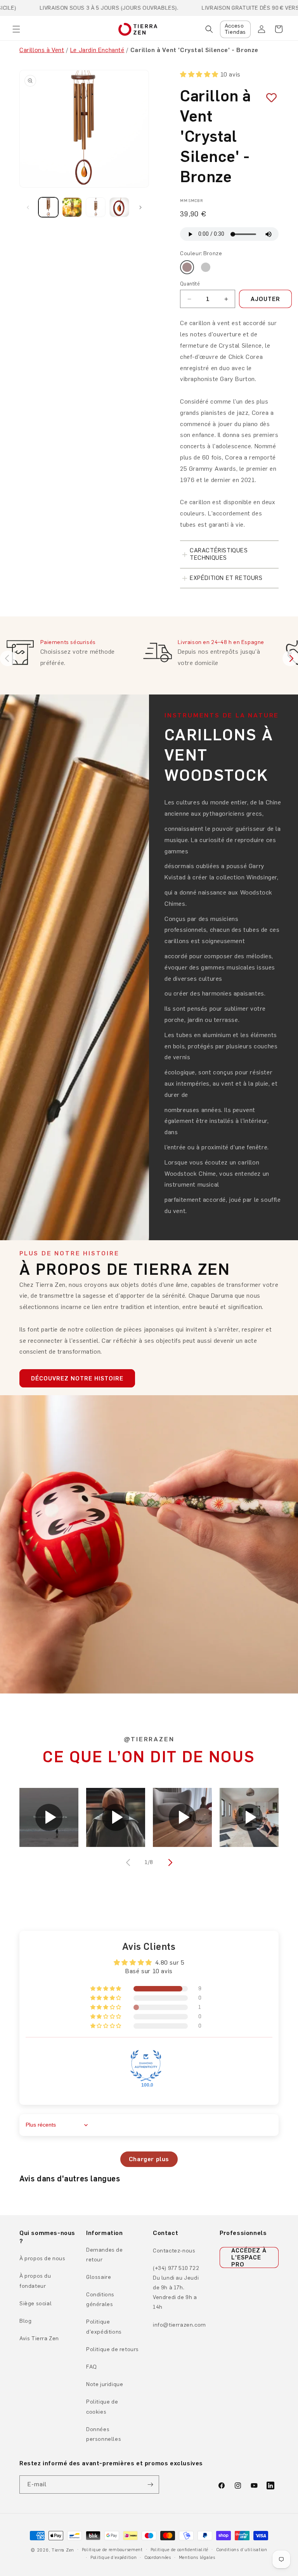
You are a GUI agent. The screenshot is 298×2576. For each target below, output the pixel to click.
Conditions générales (100, 2299)
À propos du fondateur (35, 2281)
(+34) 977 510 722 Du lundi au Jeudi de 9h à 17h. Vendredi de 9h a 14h (176, 2288)
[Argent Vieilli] (206, 267)
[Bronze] (187, 267)
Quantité (190, 284)
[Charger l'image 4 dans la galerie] (119, 207)
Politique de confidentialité (180, 2550)
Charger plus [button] (149, 2159)
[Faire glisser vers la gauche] (28, 207)
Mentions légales (197, 2558)
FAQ (92, 2367)
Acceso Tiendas (235, 29)
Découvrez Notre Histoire (77, 1379)
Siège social (36, 2304)
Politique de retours (113, 2349)
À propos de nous (42, 2258)
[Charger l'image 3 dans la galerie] (96, 207)
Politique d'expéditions (104, 2327)
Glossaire (99, 2277)
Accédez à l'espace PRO (249, 2257)
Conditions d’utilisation (242, 2550)
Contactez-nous (174, 2251)
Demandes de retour (105, 2255)
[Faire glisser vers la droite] (140, 207)
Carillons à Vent (42, 50)
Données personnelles (104, 2434)
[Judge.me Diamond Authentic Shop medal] (146, 2066)
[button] (16, 29)
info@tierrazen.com (179, 2325)
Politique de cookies (102, 2407)
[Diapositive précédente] (8, 658)
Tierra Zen (63, 2550)
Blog (25, 2321)
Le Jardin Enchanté (97, 50)
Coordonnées (158, 2558)
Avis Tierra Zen (39, 2338)
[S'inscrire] (150, 2485)
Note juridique (105, 2384)
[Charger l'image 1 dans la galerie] (48, 207)
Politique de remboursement (112, 2550)
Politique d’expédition (113, 2558)
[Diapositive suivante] (290, 658)
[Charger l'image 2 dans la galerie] (72, 207)
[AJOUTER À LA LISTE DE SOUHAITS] (269, 98)
